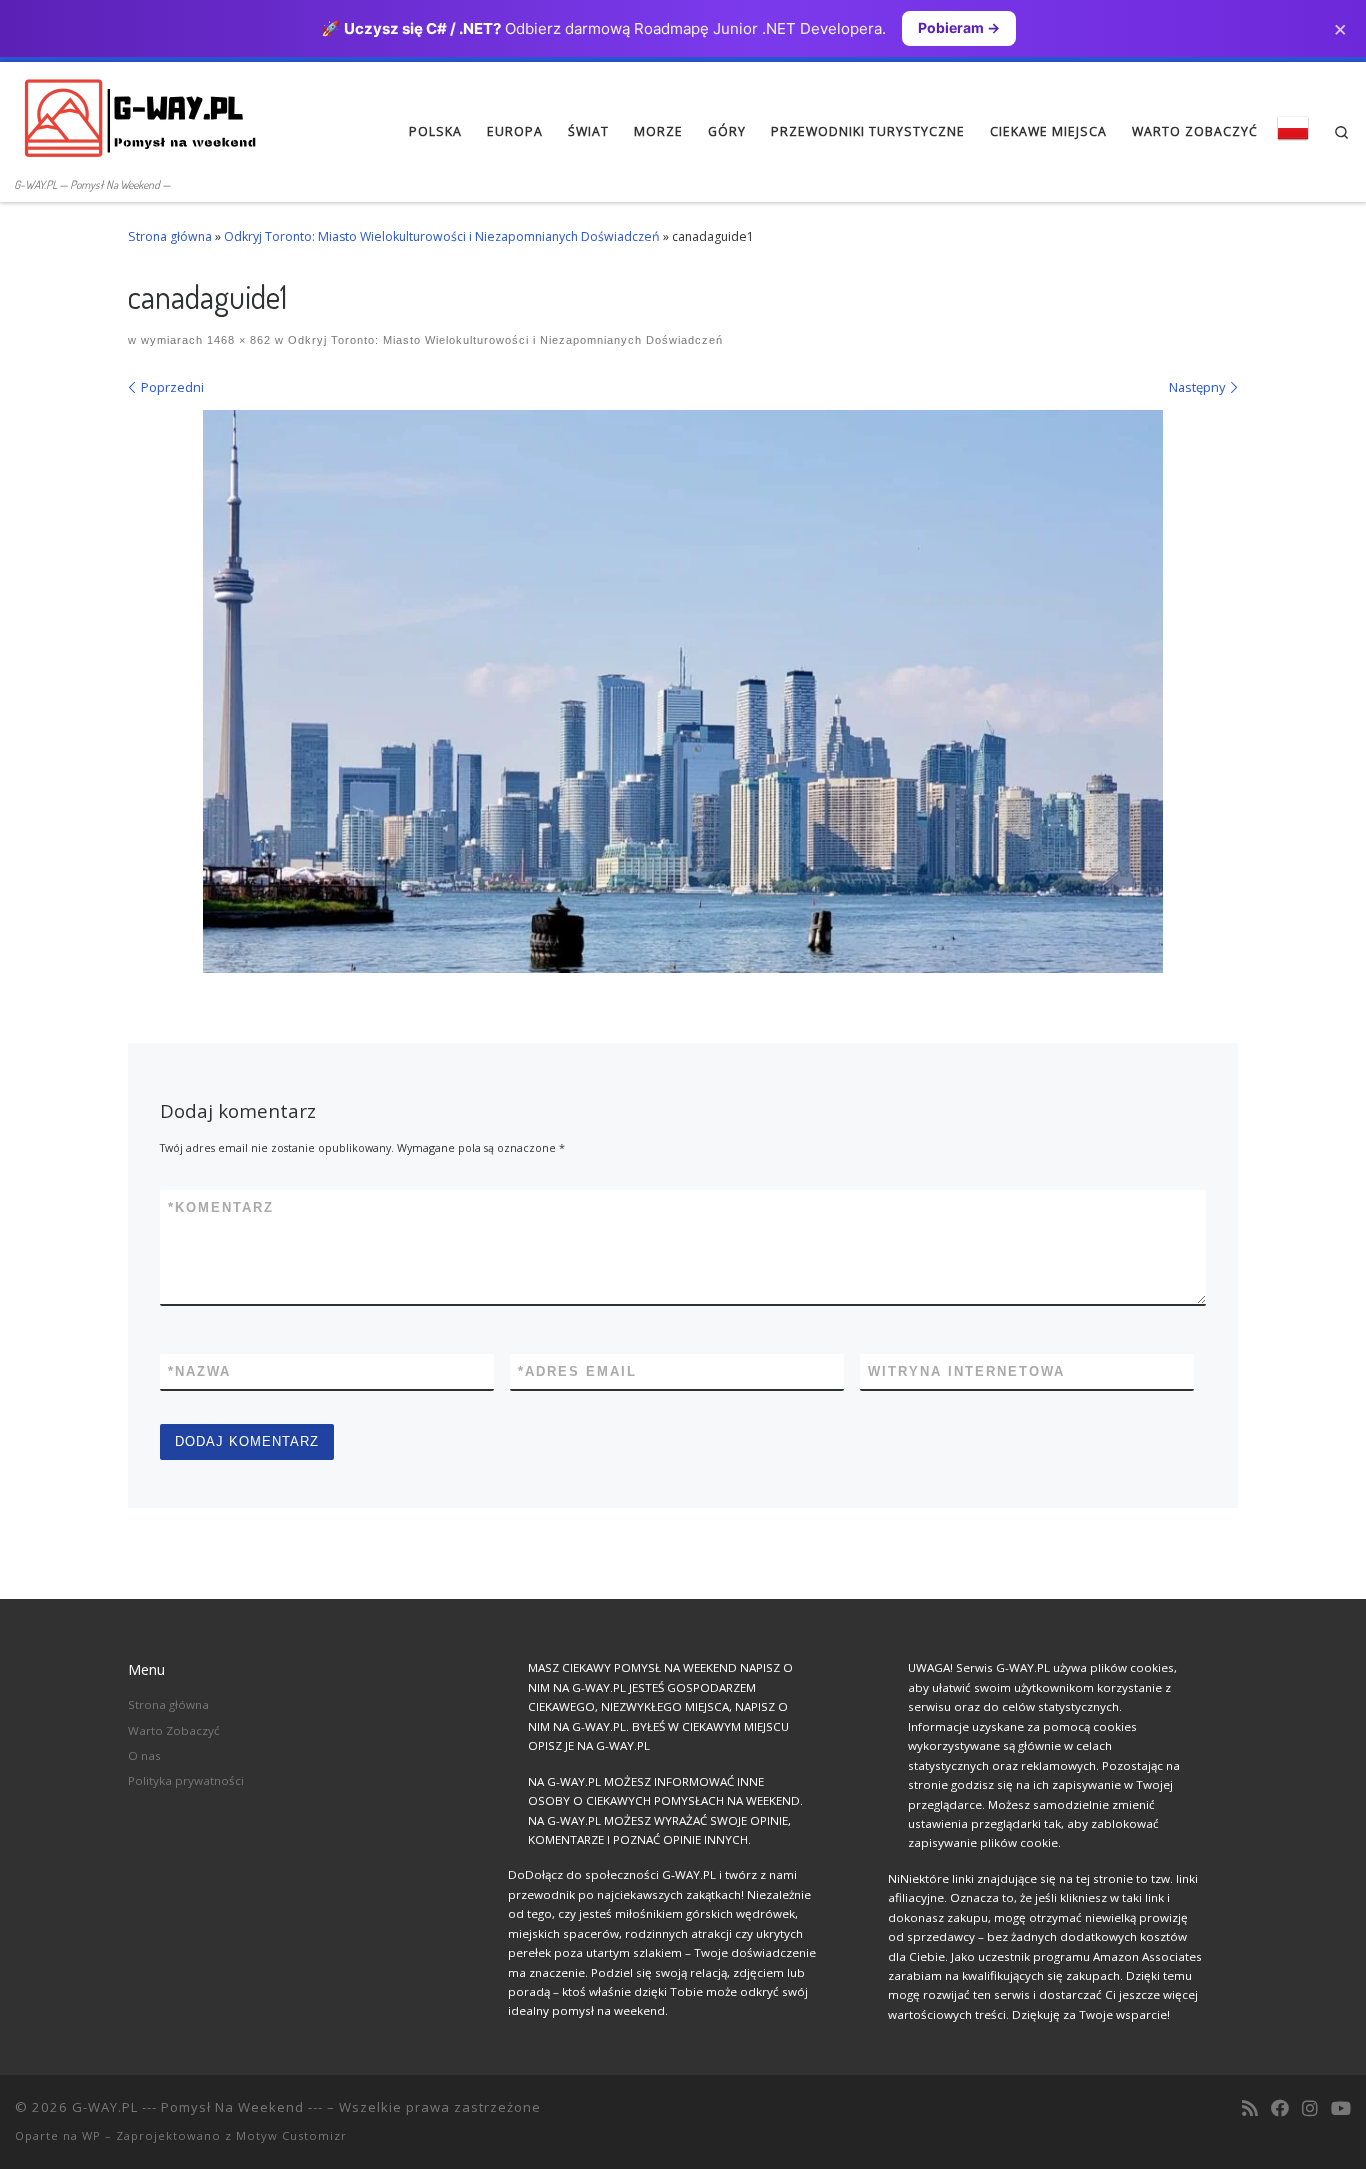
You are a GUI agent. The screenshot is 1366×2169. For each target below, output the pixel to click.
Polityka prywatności (186, 1780)
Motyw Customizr (291, 2135)
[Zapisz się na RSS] (1250, 2109)
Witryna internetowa (966, 1371)
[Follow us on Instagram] (1310, 2109)
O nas (144, 1755)
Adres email (577, 1371)
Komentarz (221, 1207)
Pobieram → (959, 27)
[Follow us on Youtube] (1341, 2109)
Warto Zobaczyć (174, 1730)
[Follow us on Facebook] (1280, 2109)
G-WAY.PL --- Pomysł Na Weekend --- (197, 2107)
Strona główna (170, 236)
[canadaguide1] (683, 691)
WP (91, 2135)
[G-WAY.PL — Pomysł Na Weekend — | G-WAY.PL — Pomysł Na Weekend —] (140, 116)
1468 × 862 (237, 340)
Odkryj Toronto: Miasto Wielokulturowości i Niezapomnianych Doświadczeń (442, 236)
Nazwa (199, 1371)
